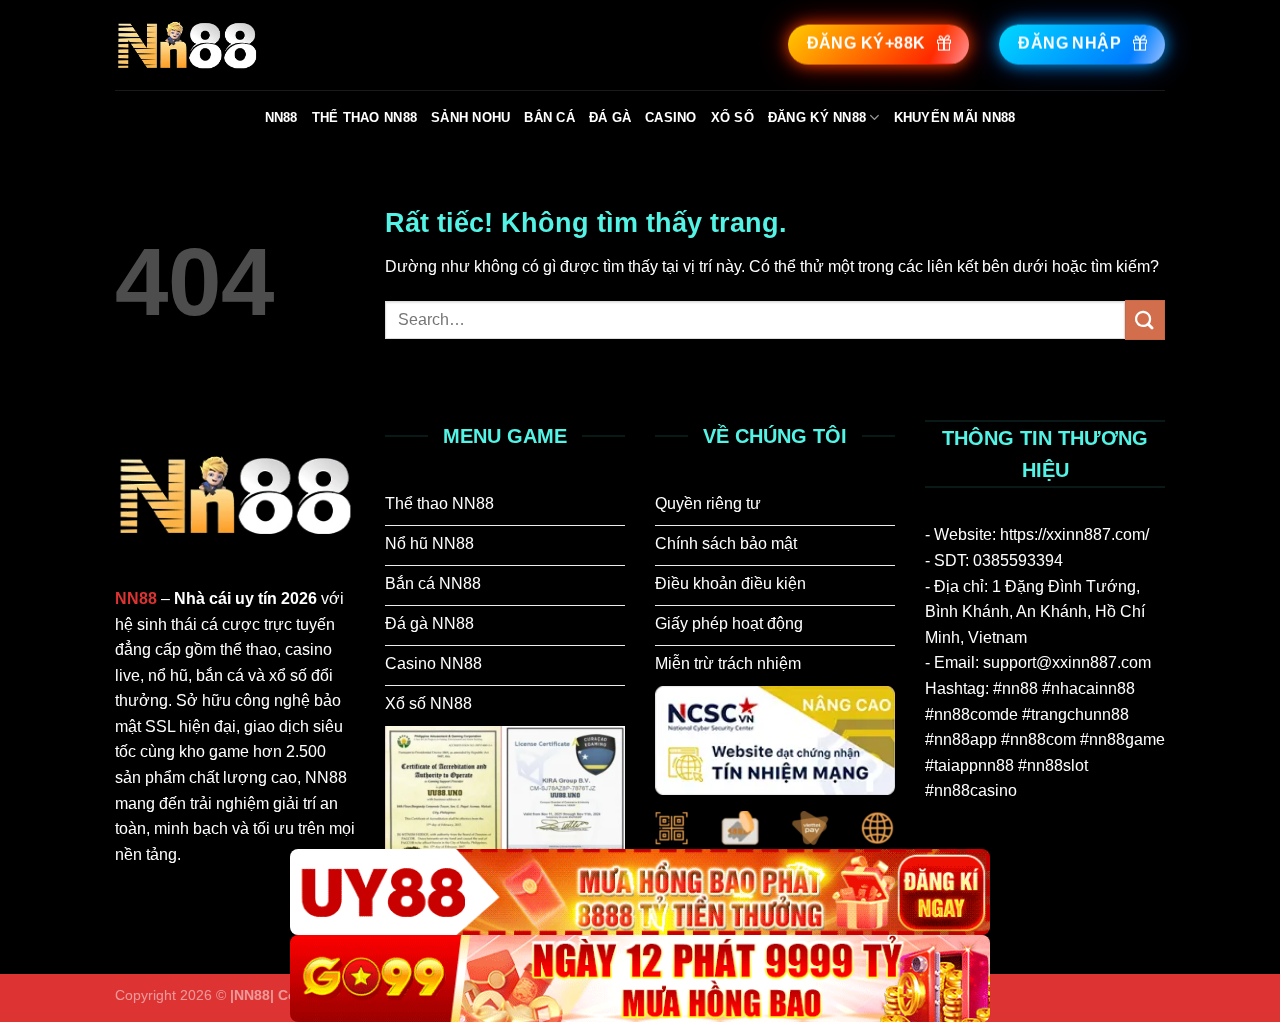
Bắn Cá (549, 117)
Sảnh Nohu (470, 117)
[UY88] (640, 892)
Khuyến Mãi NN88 (955, 117)
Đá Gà (610, 117)
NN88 (281, 117)
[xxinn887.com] (267, 45)
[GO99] (640, 978)
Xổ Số (732, 117)
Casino (671, 117)
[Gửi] (1145, 319)
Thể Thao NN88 (364, 117)
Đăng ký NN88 (817, 117)
